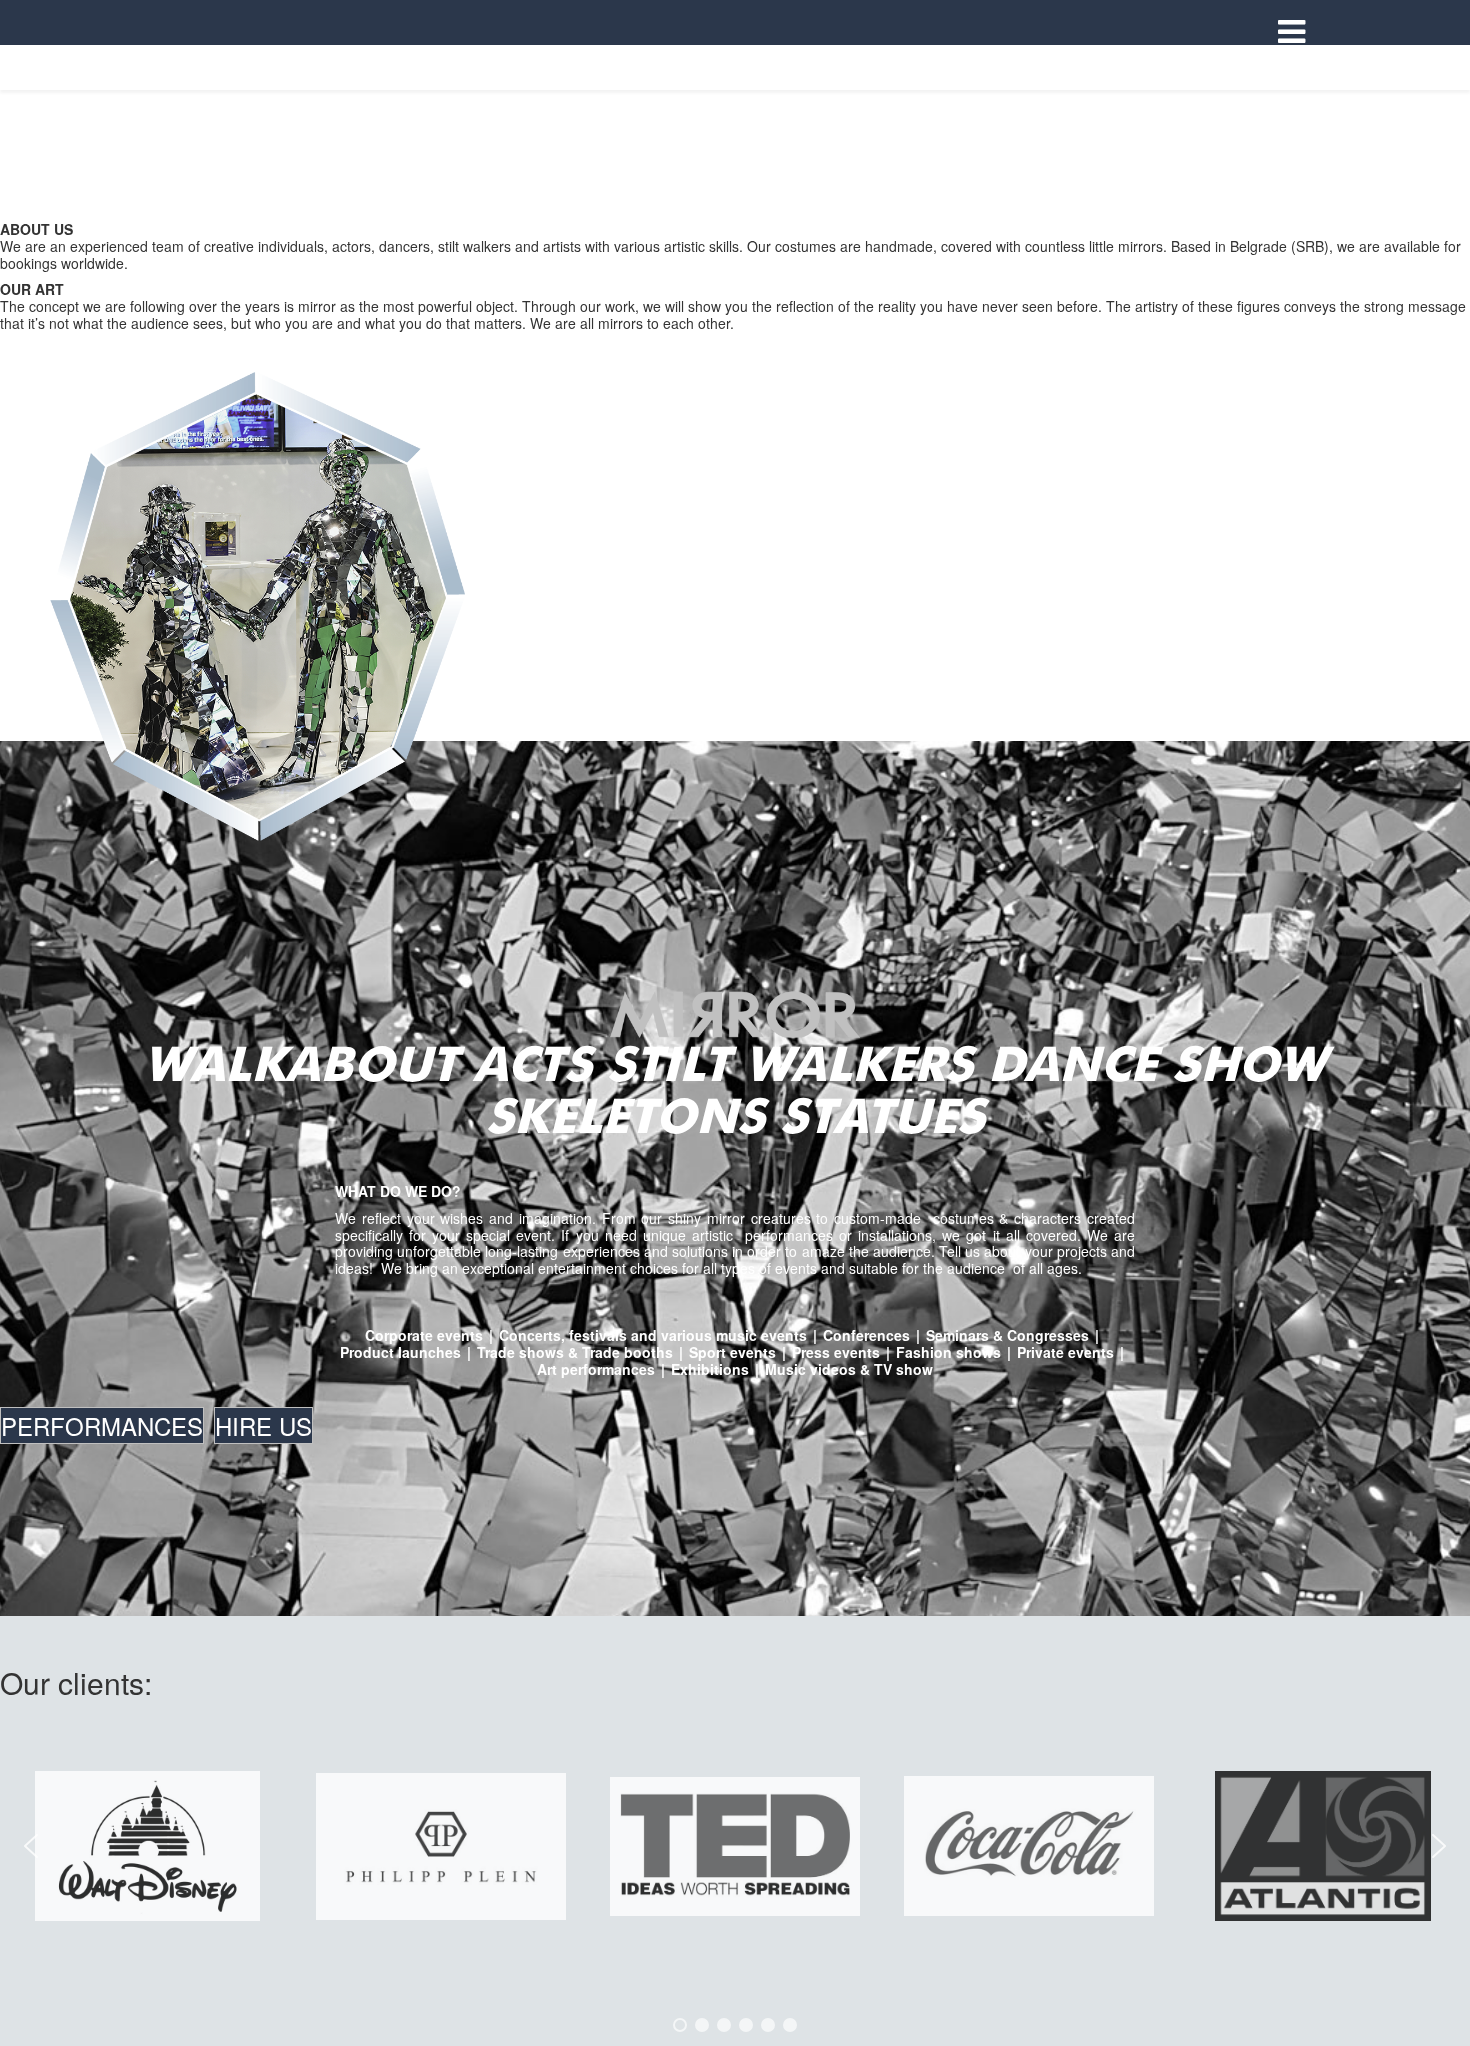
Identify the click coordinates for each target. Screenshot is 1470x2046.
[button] (31, 1846)
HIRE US (263, 1425)
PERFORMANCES (102, 1425)
